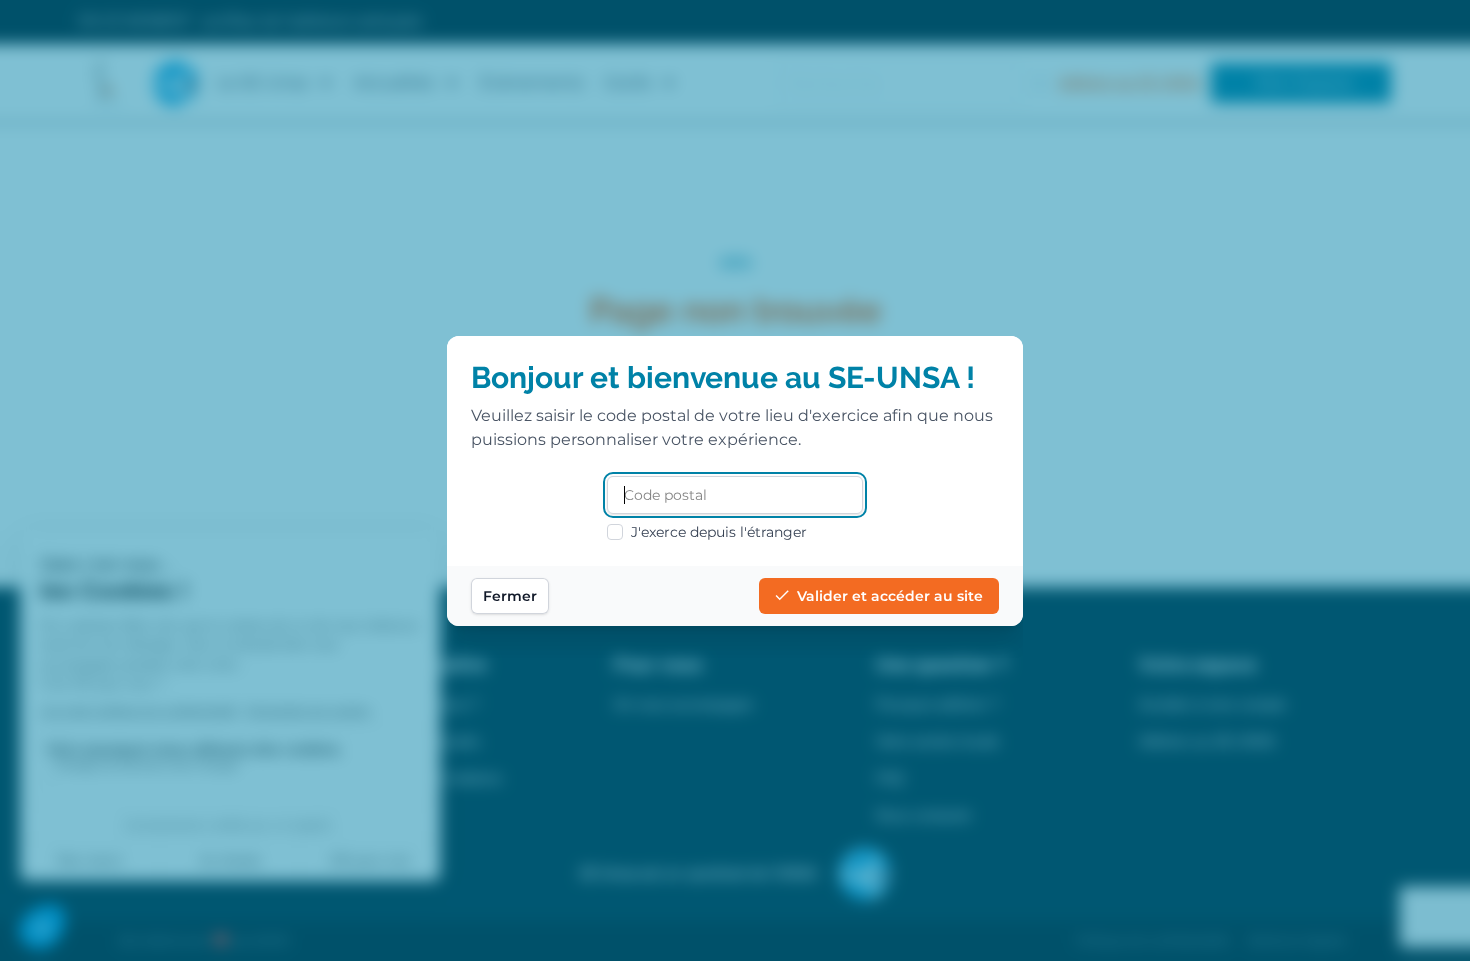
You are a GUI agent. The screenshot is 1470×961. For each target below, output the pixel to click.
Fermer (510, 596)
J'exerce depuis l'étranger (719, 532)
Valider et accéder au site (890, 596)
